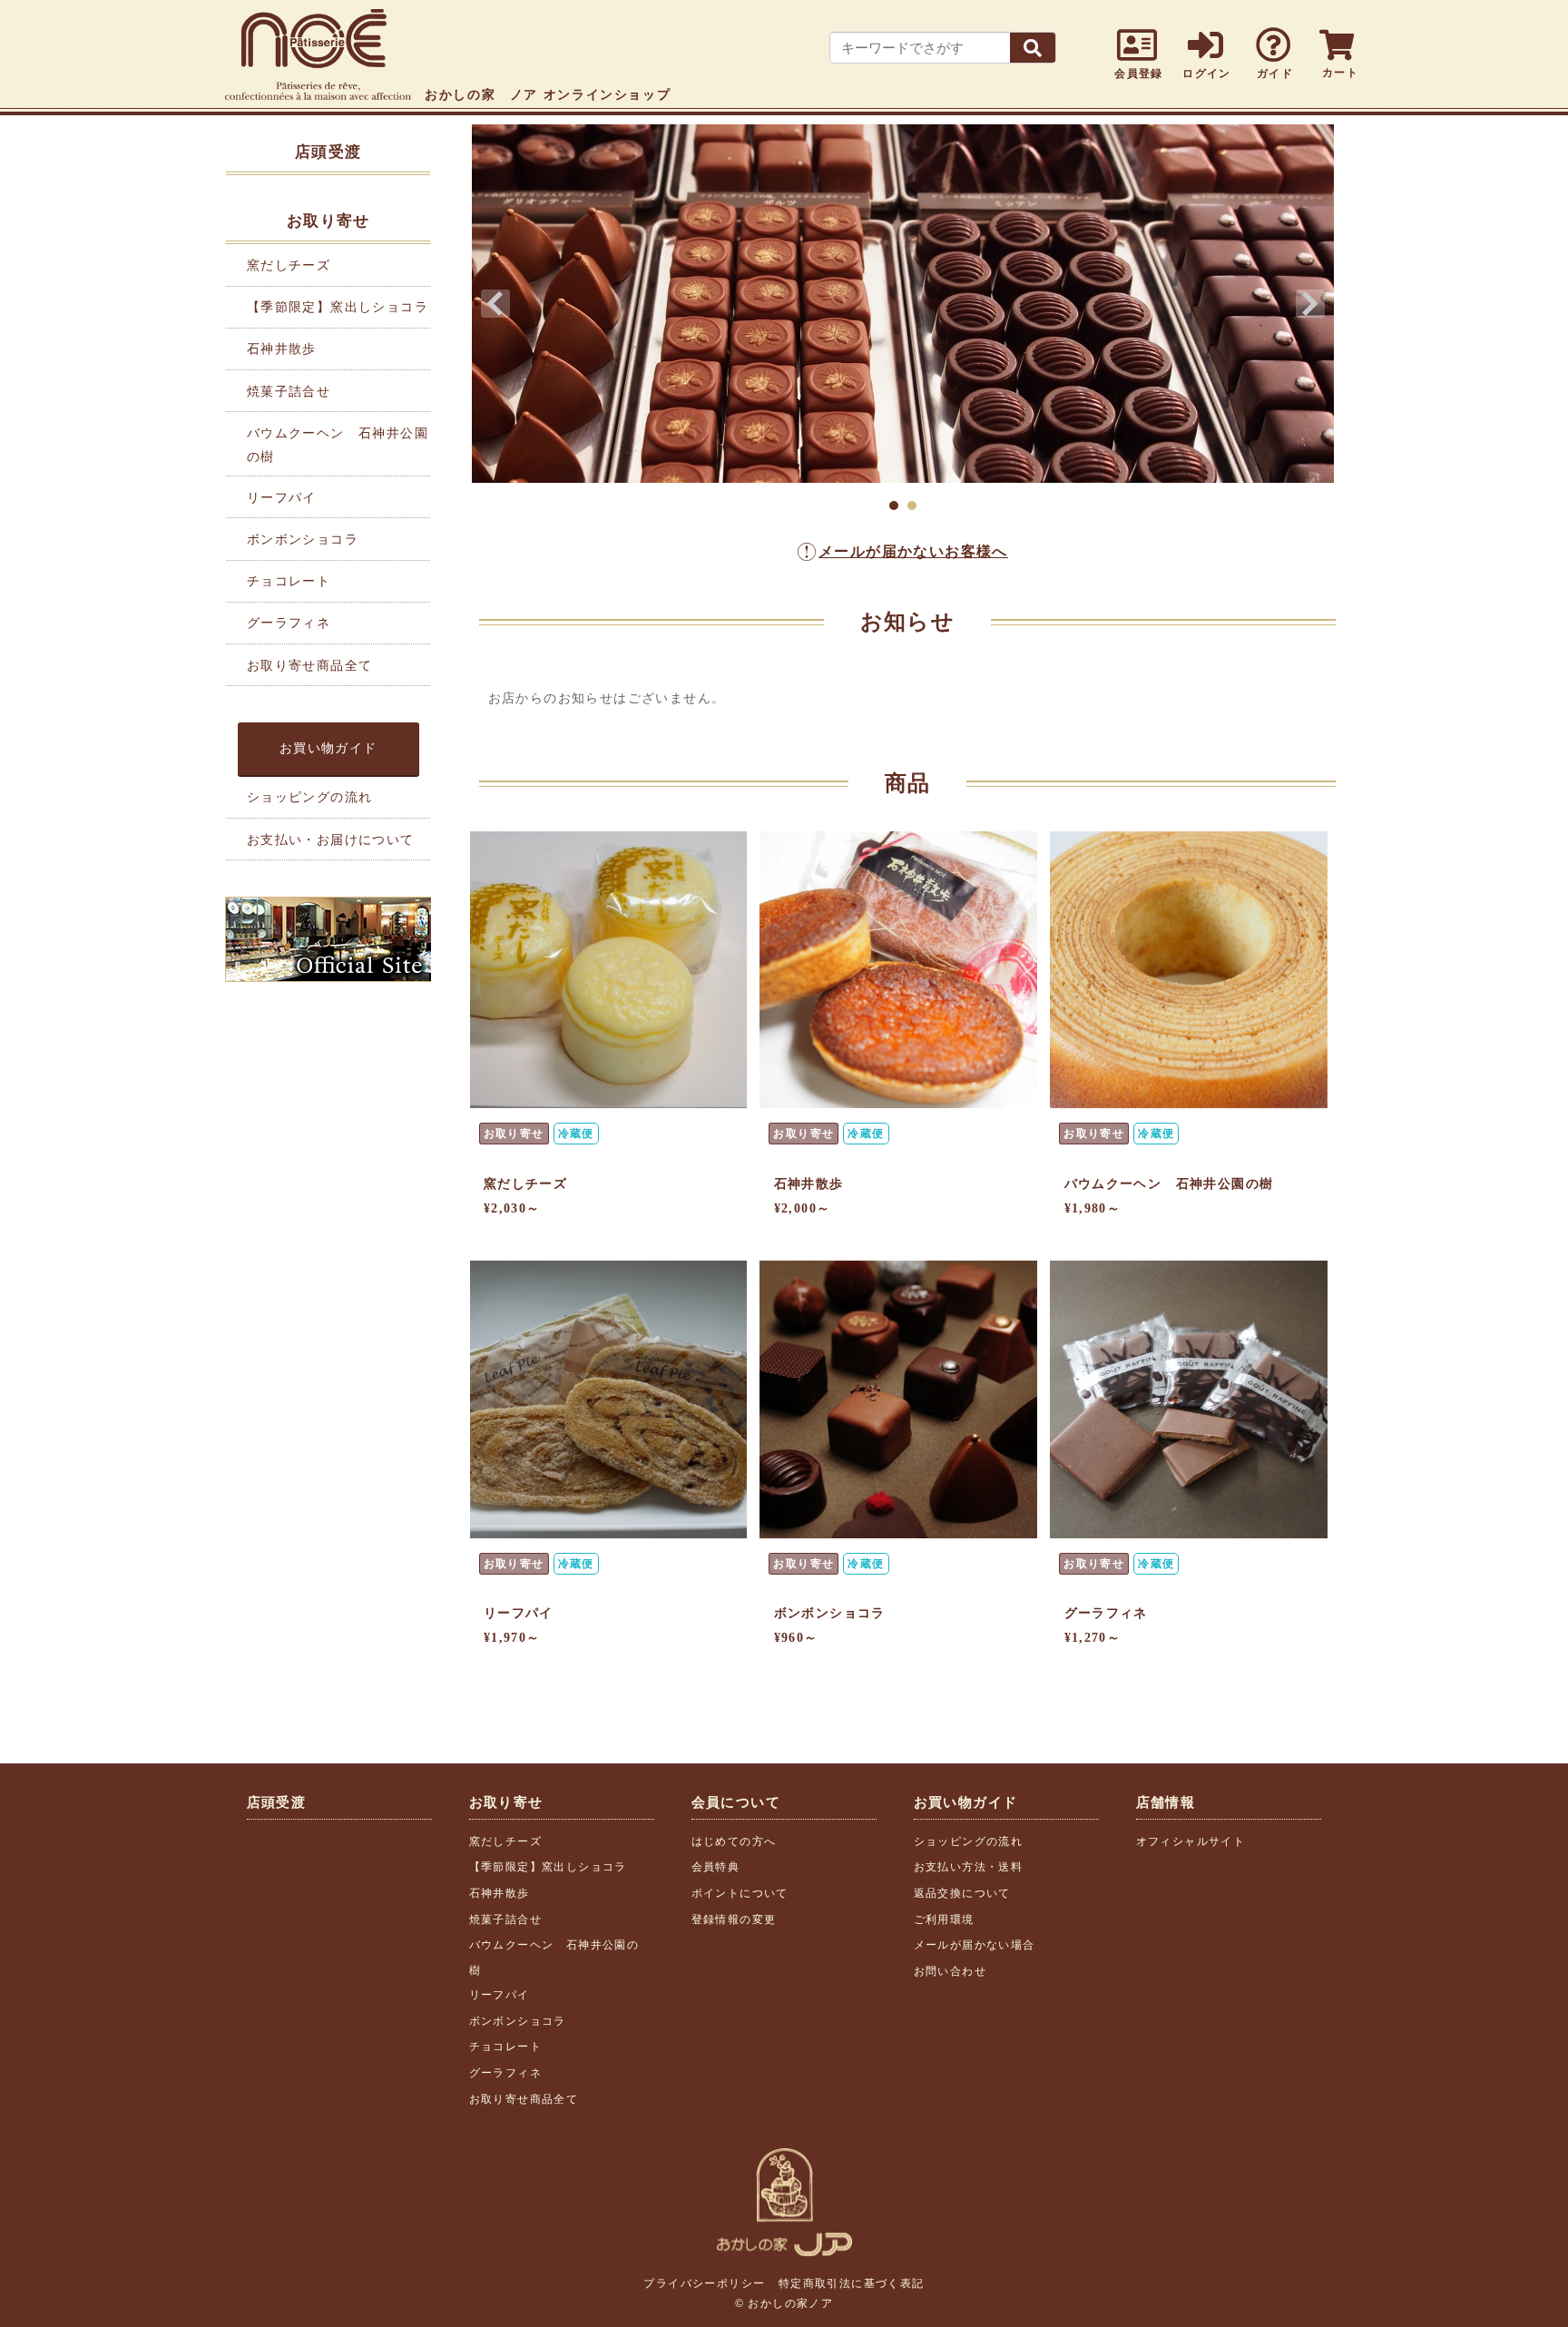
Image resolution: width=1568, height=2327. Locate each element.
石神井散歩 (282, 349)
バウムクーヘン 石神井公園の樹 (1169, 1184)
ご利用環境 (944, 1920)
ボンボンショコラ (303, 540)
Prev (495, 304)
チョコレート (289, 581)
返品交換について (962, 1893)
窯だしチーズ (289, 265)
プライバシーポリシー (704, 2283)
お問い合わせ (950, 1971)
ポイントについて (740, 1893)
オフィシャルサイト (1191, 1841)
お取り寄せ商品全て (310, 666)
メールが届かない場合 (975, 1945)
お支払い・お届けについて (331, 840)
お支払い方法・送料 (969, 1867)
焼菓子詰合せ (289, 392)
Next (1310, 304)
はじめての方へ (734, 1841)
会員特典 (716, 1867)
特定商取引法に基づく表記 (852, 2283)
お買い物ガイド (328, 748)
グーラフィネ (289, 623)
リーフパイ (282, 498)
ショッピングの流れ (310, 797)
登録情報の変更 (734, 1920)
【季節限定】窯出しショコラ (338, 307)
